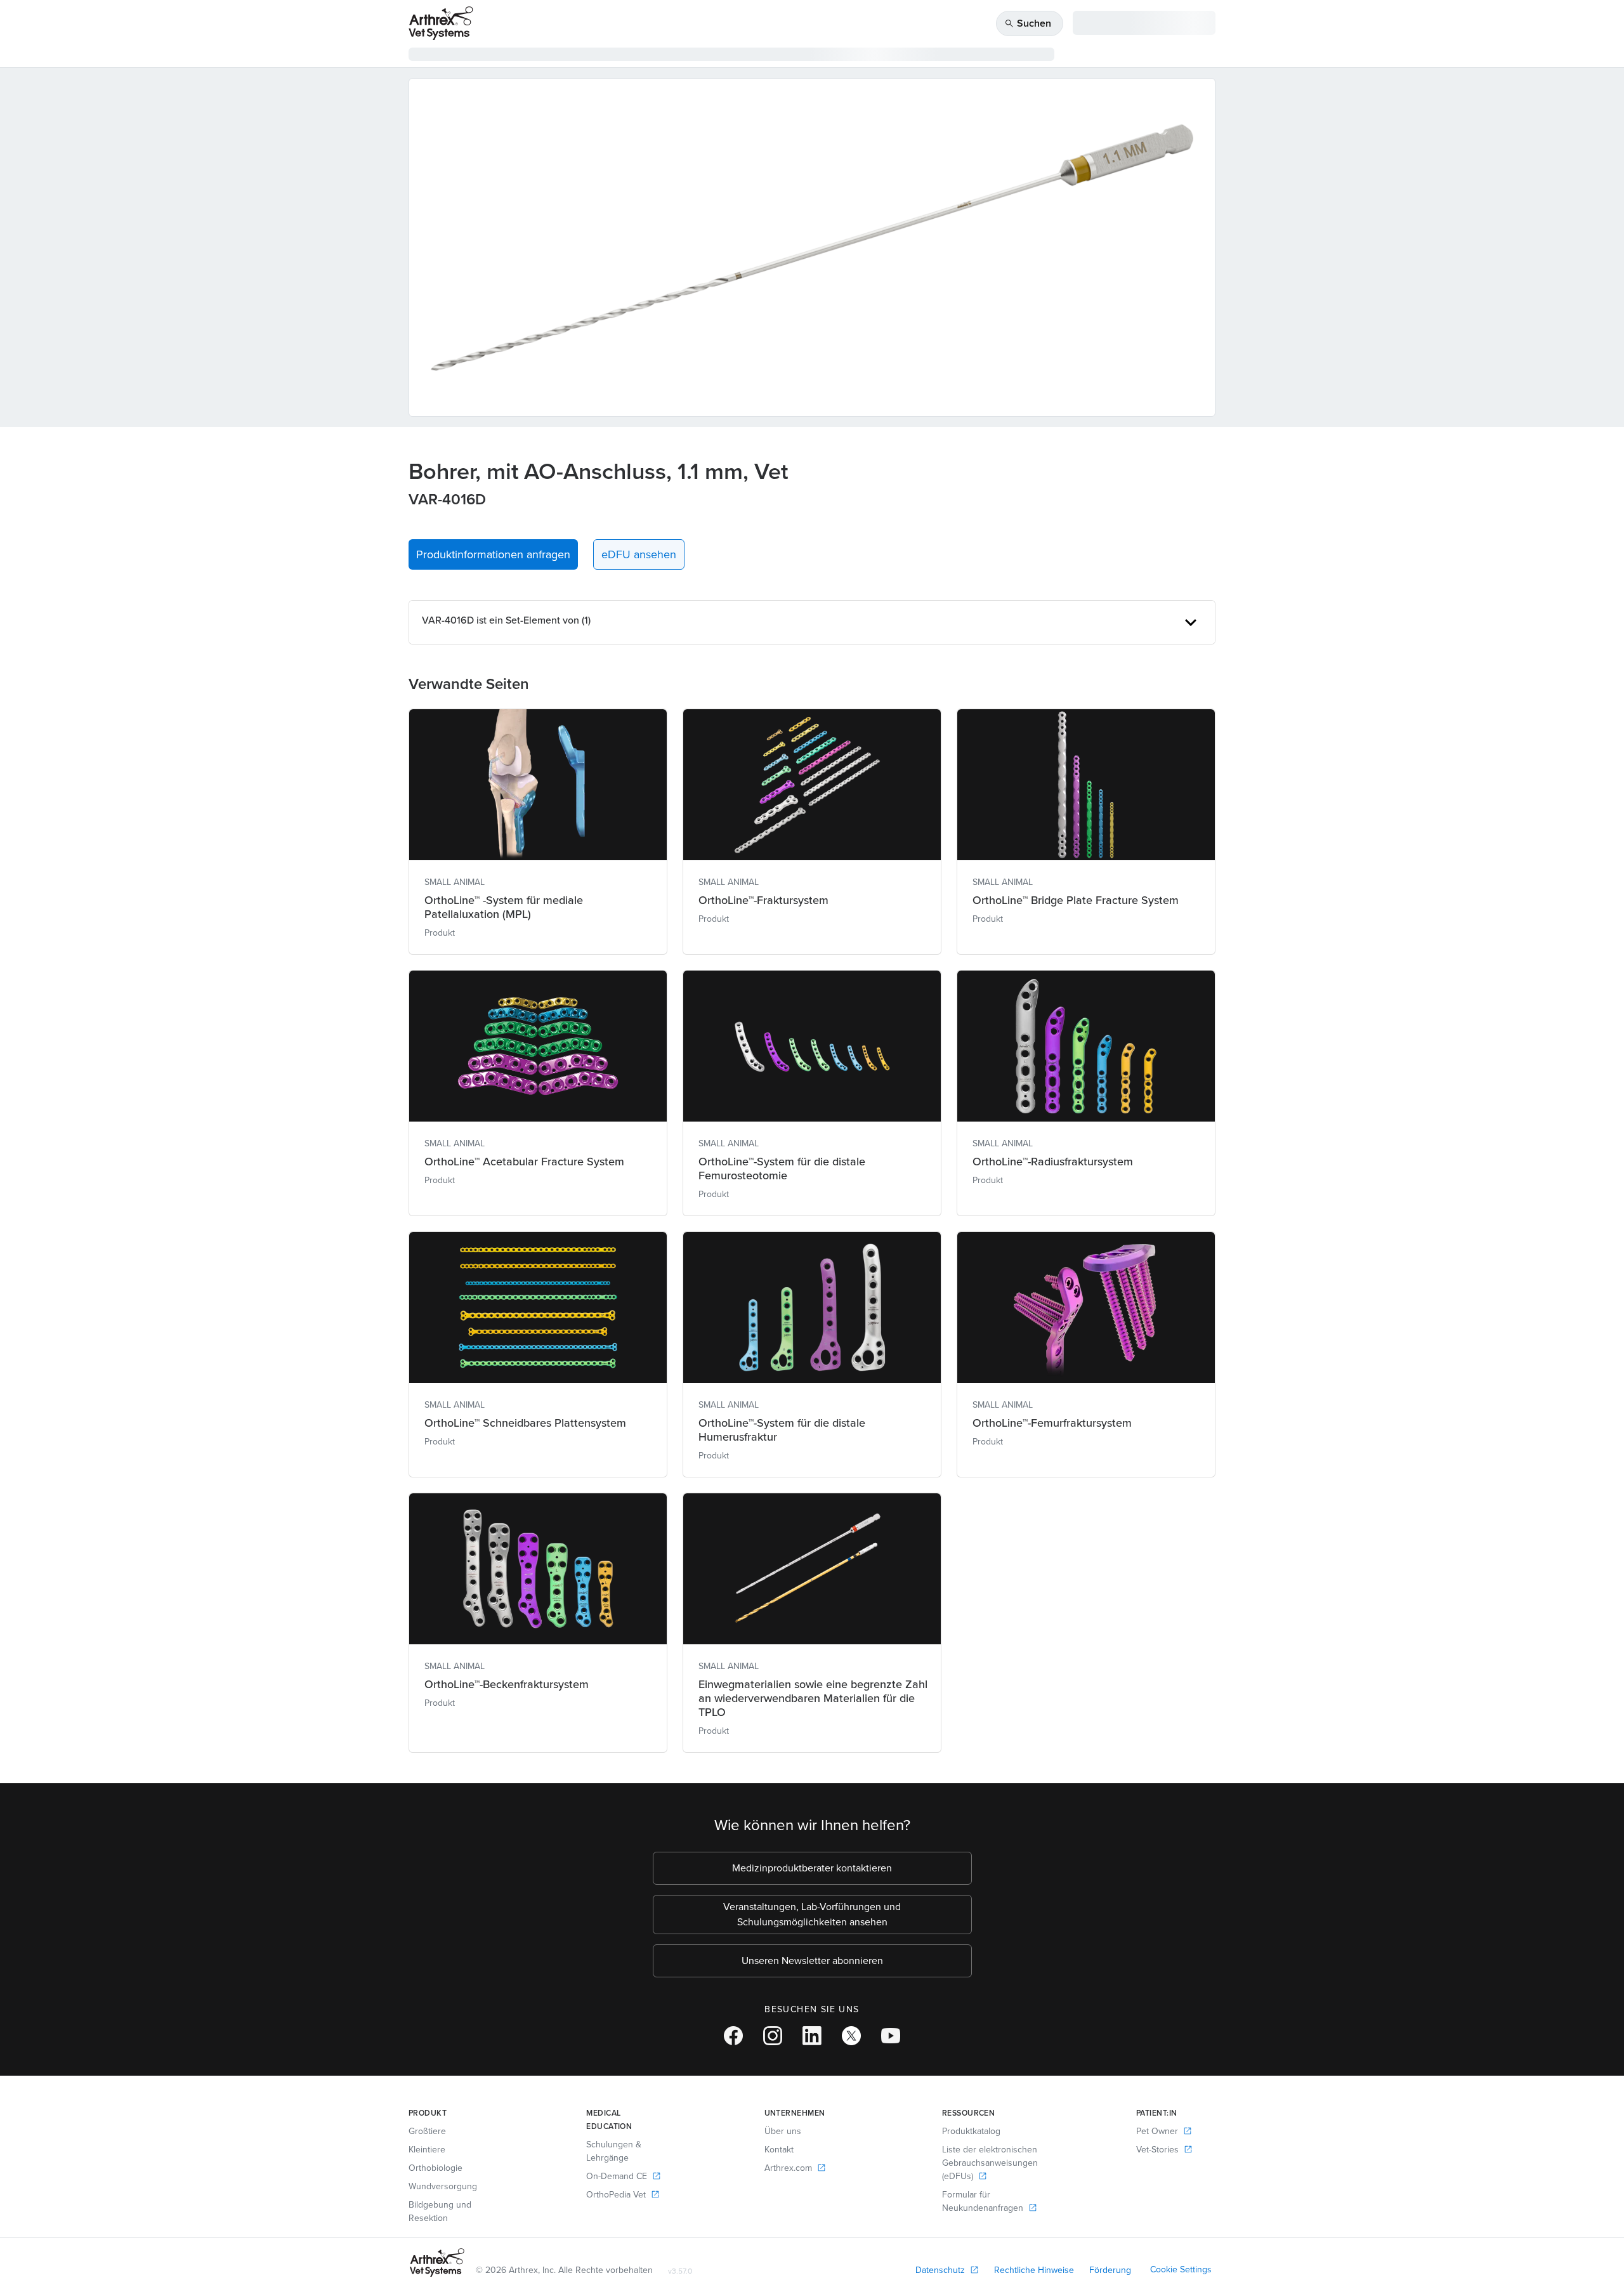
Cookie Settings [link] (1181, 2269)
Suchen (1028, 23)
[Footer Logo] (437, 2263)
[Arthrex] (441, 23)
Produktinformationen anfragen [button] (493, 554)
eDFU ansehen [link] (639, 554)
